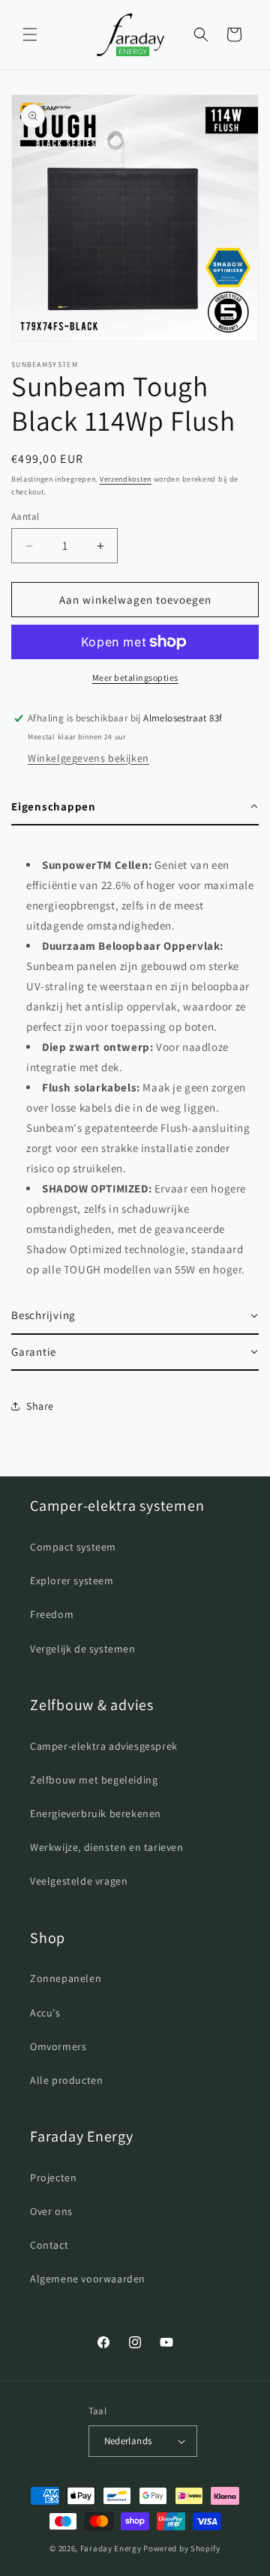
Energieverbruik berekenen (96, 1813)
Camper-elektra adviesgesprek (104, 1746)
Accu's (45, 2013)
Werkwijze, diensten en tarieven (107, 1847)
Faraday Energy (111, 2548)
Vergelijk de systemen (83, 1649)
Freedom (52, 1614)
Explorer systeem (72, 1581)
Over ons (51, 2211)
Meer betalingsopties (135, 678)
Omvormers (58, 2046)
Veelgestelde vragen (79, 1881)
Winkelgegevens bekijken (88, 758)
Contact (49, 2245)
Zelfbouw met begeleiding (94, 1780)
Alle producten (66, 2080)
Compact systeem (73, 1547)
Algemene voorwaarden (88, 2279)
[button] (30, 34)
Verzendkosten (126, 479)
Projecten (53, 2178)
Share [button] (40, 1406)
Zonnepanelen (66, 1978)
